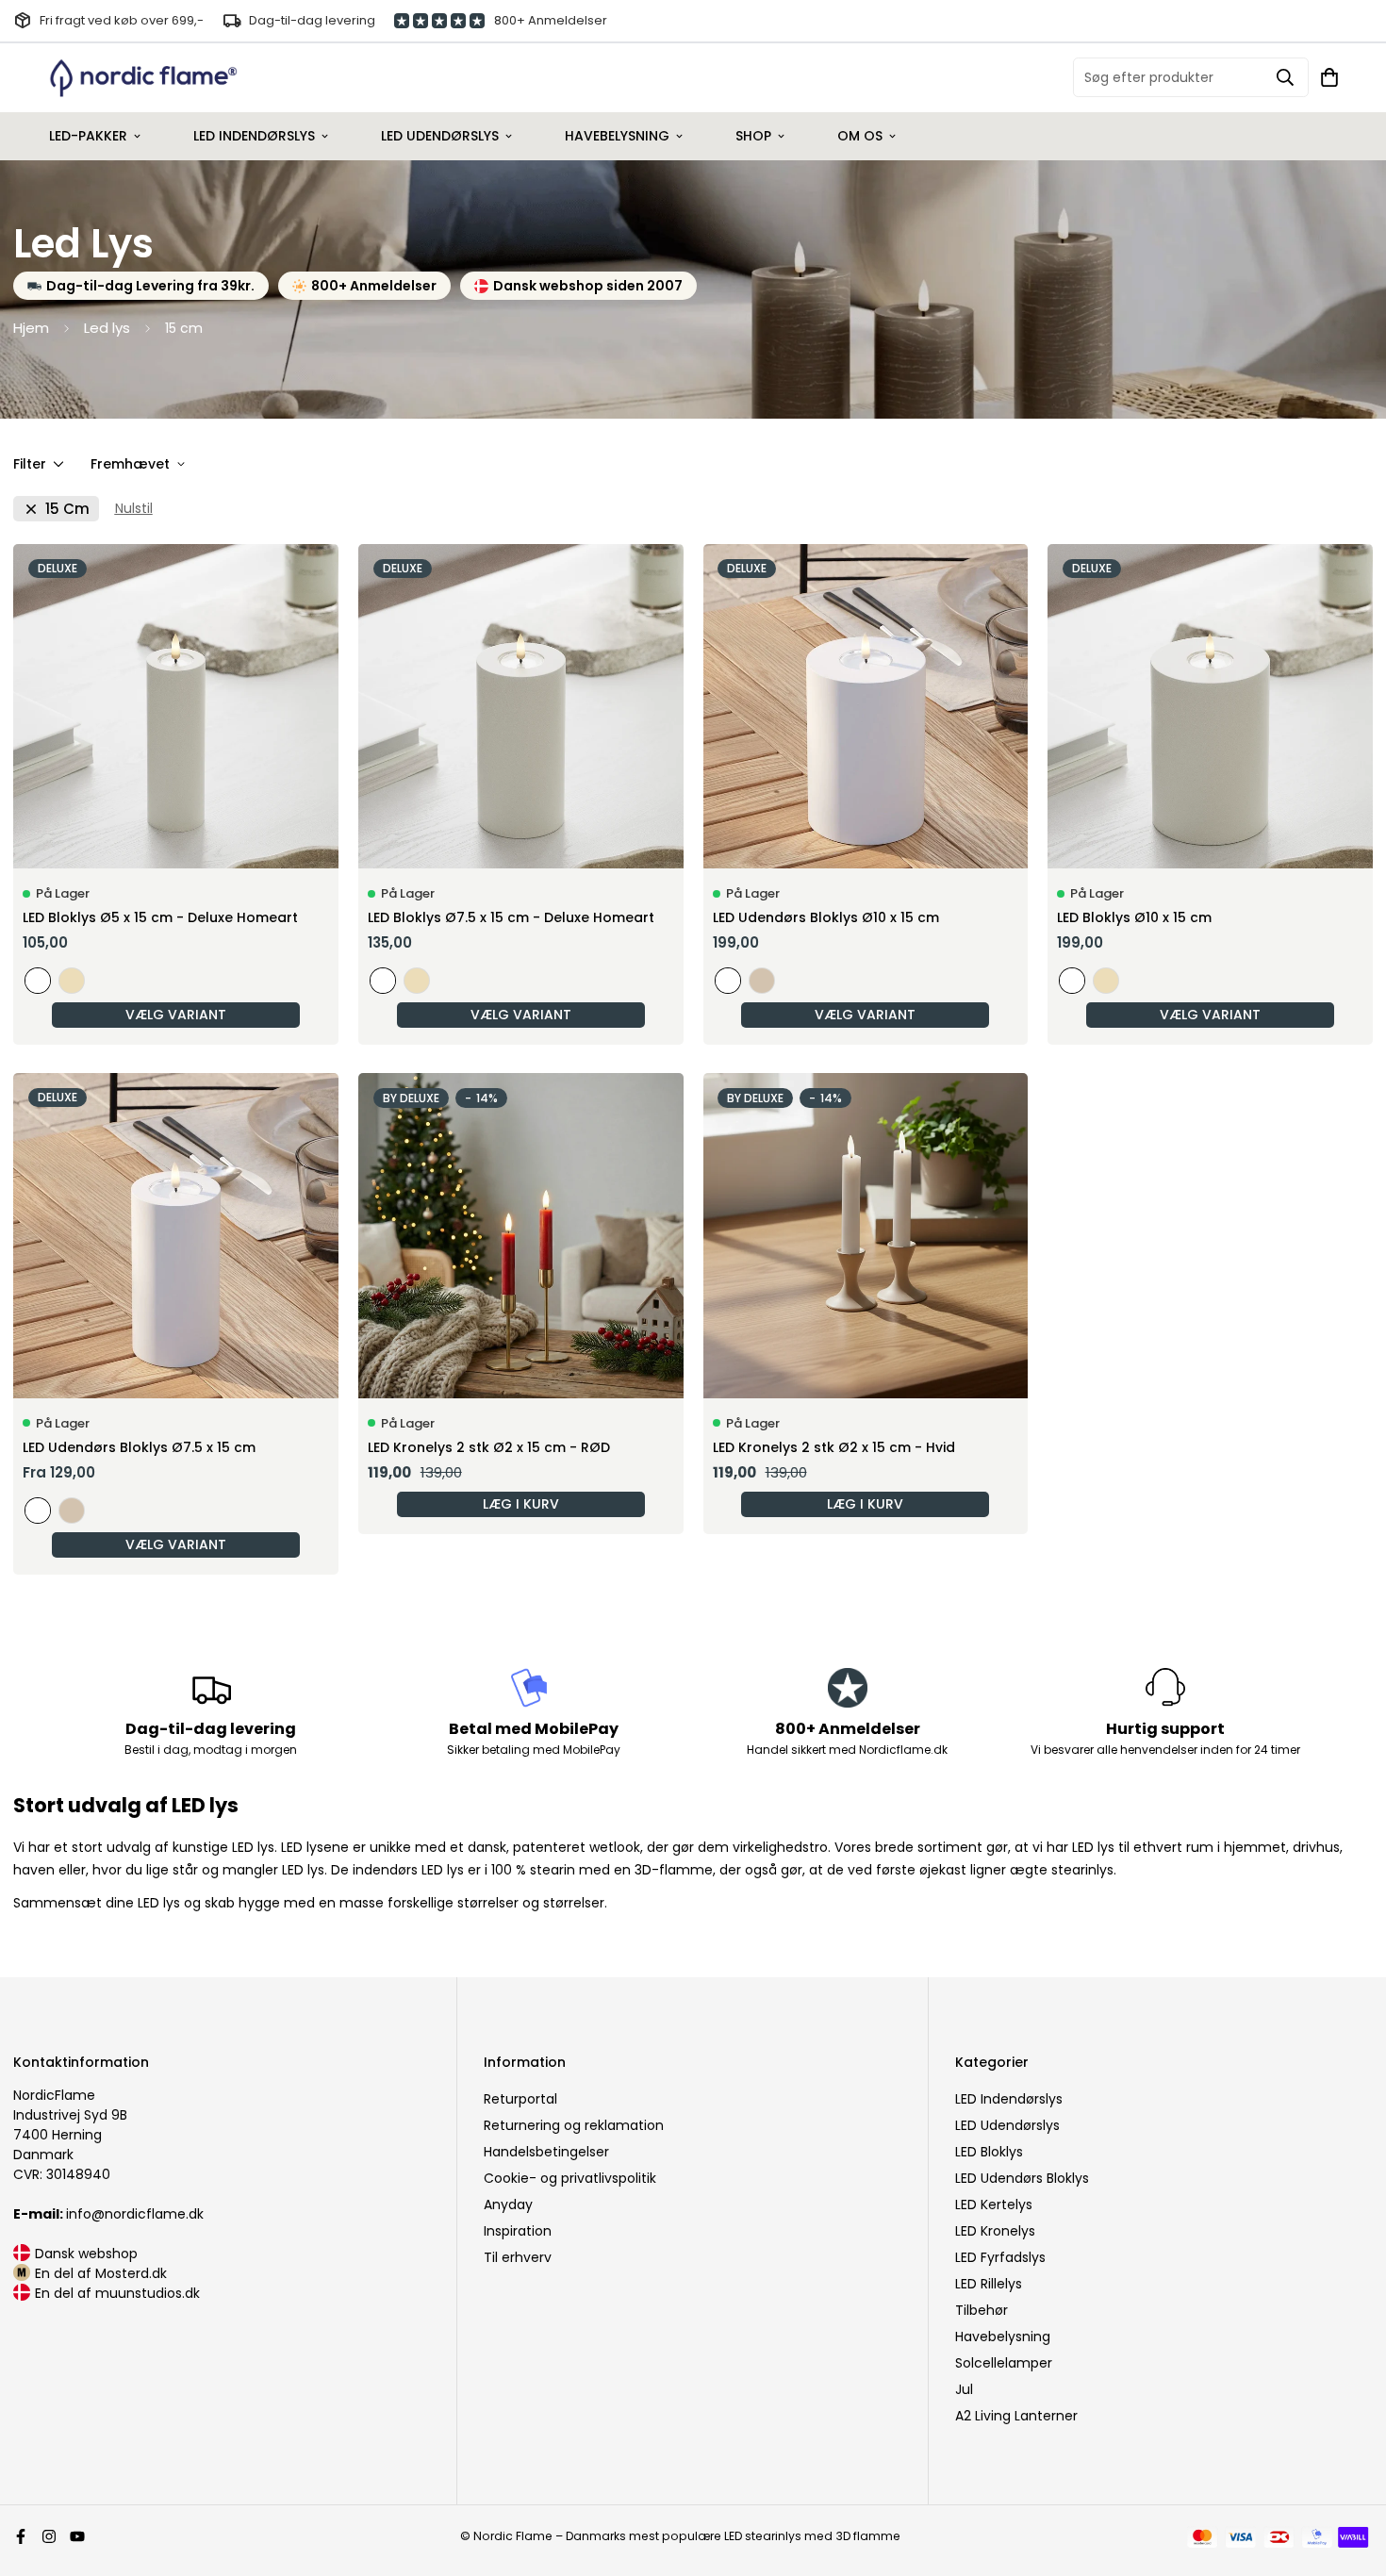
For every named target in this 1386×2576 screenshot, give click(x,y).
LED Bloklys (989, 2152)
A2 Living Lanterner (1016, 2416)
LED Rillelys (989, 2284)
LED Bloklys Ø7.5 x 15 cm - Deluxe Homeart (511, 917)
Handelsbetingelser (546, 2152)
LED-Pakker (88, 136)
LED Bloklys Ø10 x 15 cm (1134, 917)
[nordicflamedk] (143, 78)
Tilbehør (982, 2310)
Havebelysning (617, 136)
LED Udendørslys (440, 136)
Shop (753, 136)
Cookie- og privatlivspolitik (570, 2178)
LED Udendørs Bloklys (1022, 2178)
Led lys (107, 328)
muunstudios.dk (148, 2293)
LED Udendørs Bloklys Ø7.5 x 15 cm (139, 1447)
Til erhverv (518, 2257)
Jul (964, 2389)
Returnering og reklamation (574, 2125)
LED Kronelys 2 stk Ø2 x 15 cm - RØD (489, 1447)
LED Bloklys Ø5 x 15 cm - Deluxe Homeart (160, 917)
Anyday (508, 2204)
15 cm (67, 509)
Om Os (860, 136)
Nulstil (134, 508)
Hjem (31, 328)
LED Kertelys (994, 2204)
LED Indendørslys (254, 136)
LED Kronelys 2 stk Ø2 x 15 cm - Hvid (834, 1447)
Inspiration (518, 2231)
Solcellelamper (1004, 2363)
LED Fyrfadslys (1000, 2257)
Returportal (520, 2099)
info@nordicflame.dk (108, 2214)
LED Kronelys (995, 2231)
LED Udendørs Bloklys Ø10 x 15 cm (826, 917)
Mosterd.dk (131, 2273)
